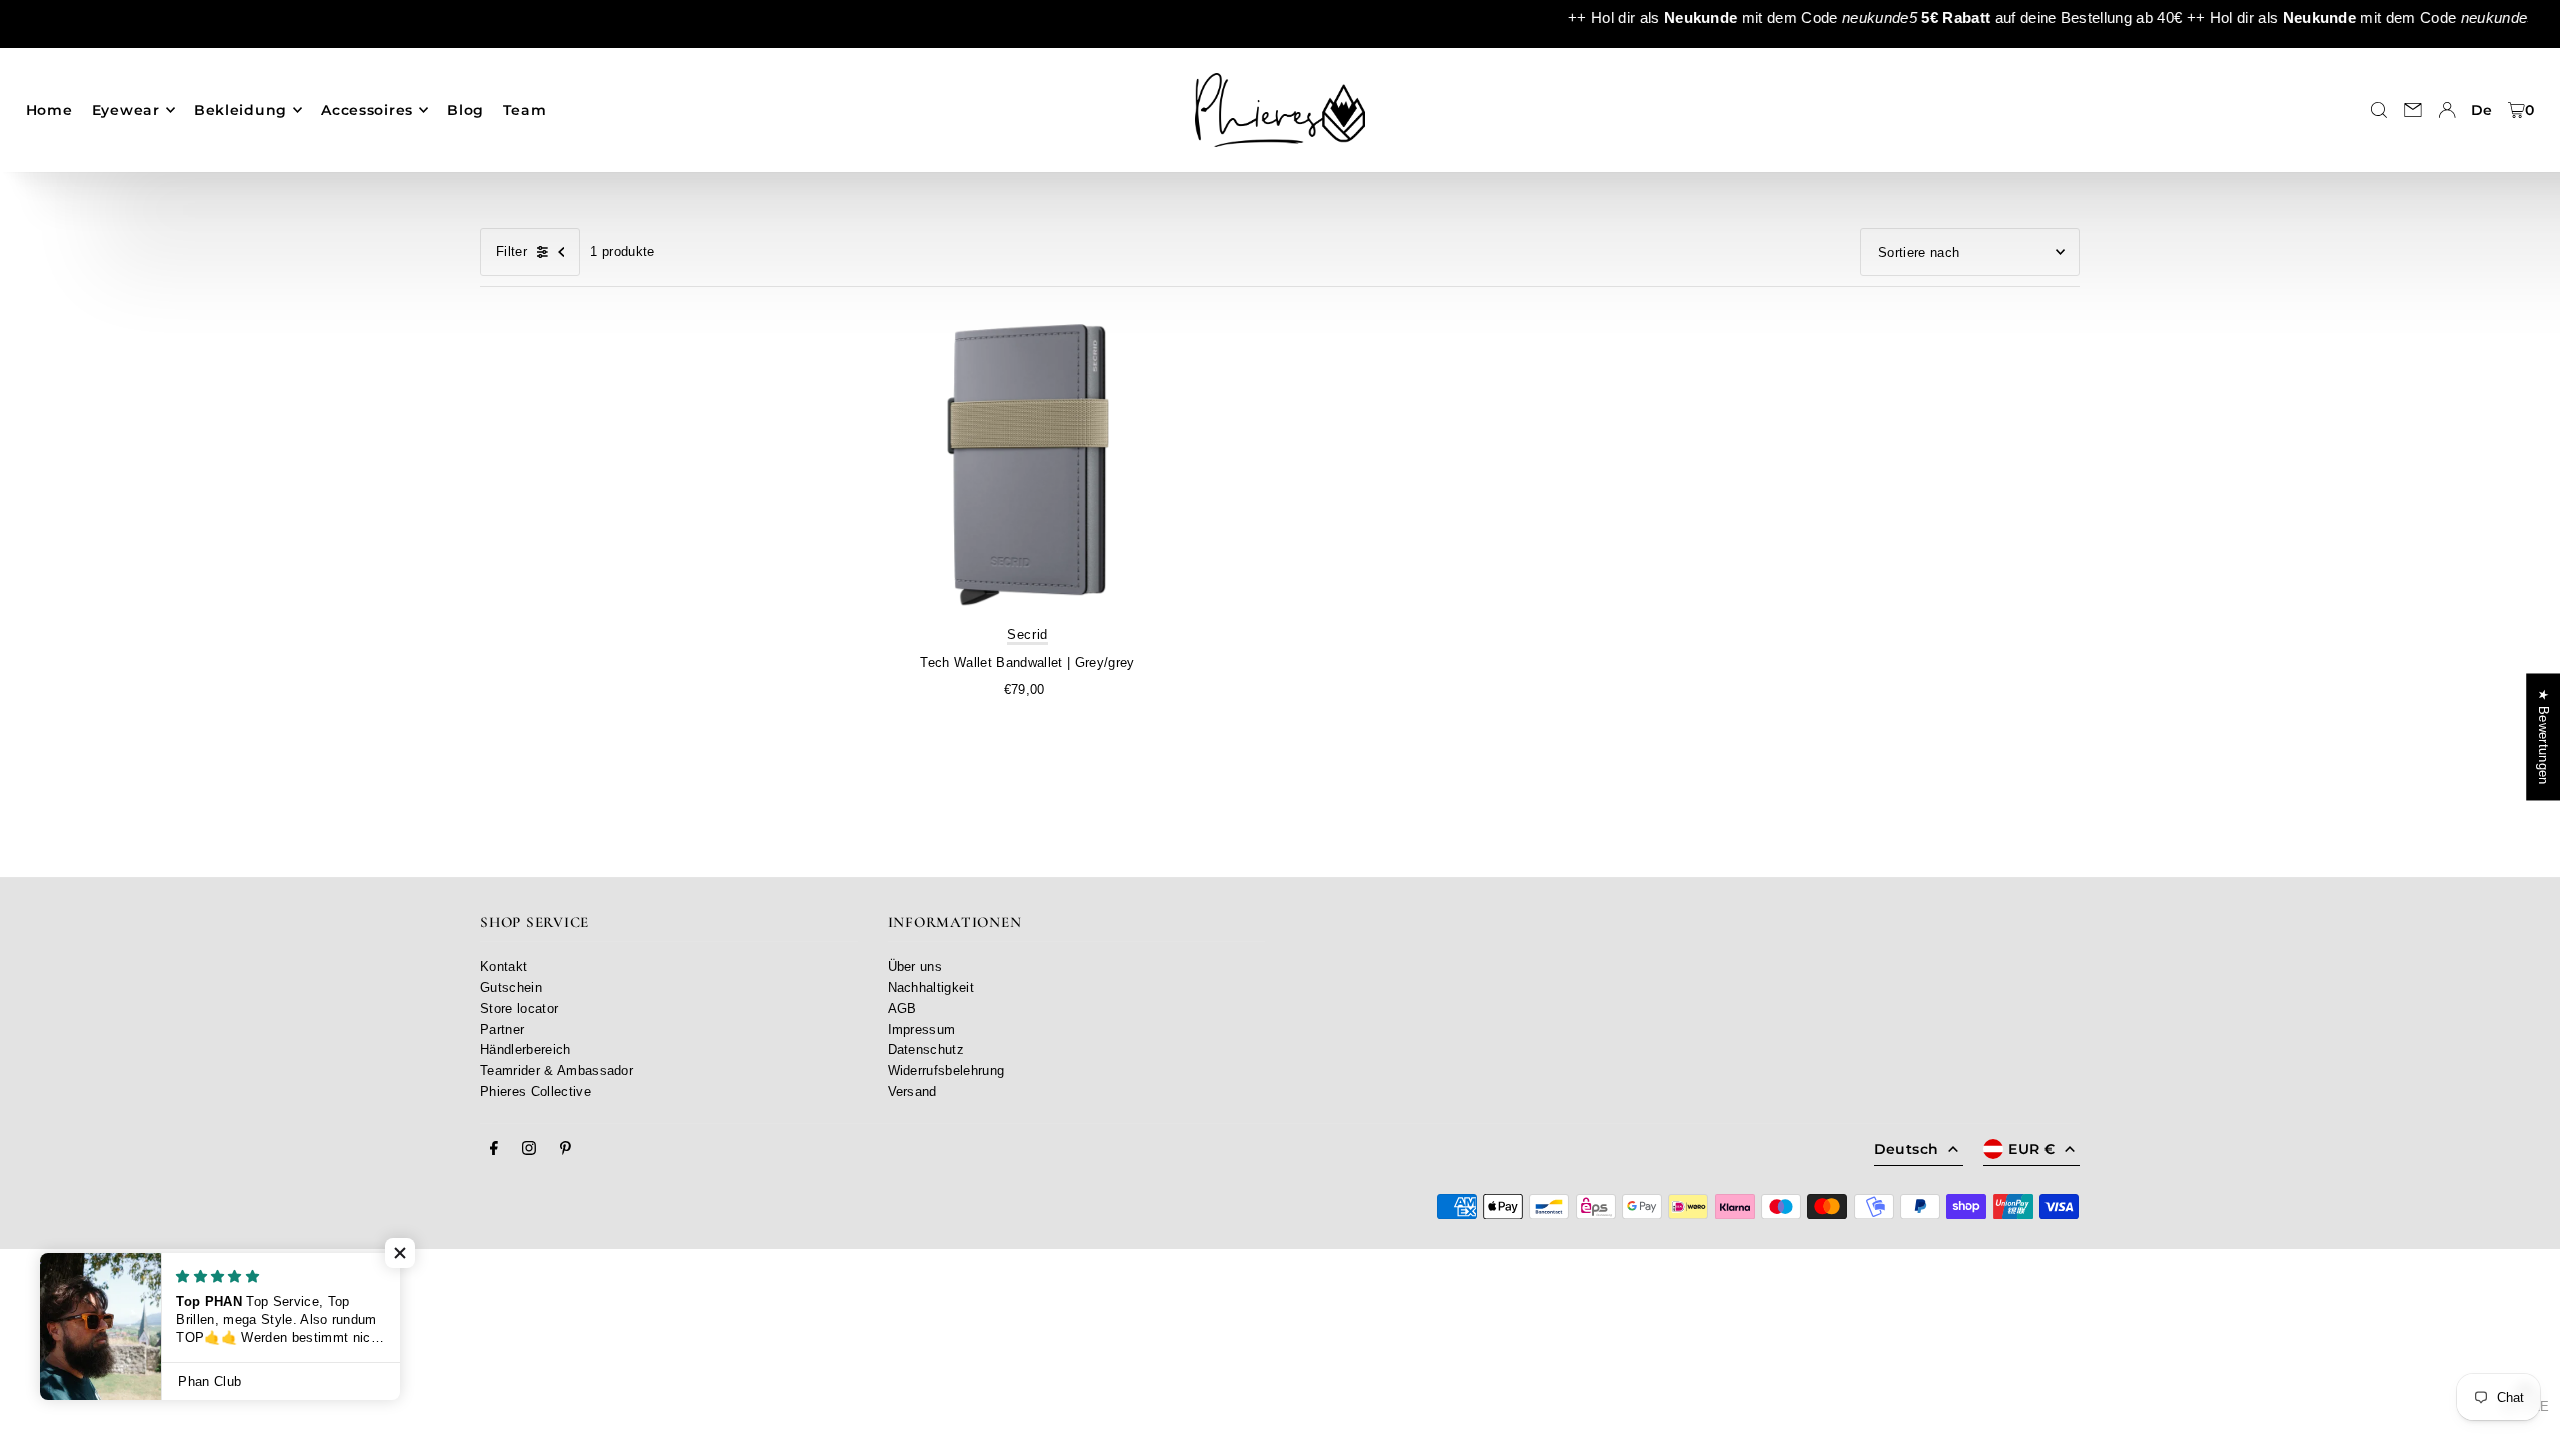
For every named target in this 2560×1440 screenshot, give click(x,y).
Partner (502, 1029)
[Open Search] (2379, 110)
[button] (400, 1253)
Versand (912, 1091)
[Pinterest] (565, 1149)
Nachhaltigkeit (931, 987)
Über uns (915, 966)
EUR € (2031, 1149)
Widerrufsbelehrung (946, 1070)
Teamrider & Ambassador (556, 1070)
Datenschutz (926, 1049)
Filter (511, 251)
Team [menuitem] (524, 110)
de (2482, 110)
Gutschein (511, 987)
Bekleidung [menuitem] (240, 110)
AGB (902, 1008)
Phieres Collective (535, 1091)
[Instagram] (529, 1149)
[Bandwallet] (1027, 466)
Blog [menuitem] (465, 110)
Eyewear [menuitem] (126, 110)
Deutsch (1906, 1149)
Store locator (519, 1008)
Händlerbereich (525, 1049)
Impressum (922, 1029)
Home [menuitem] (49, 110)
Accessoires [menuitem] (367, 110)
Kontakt (503, 966)
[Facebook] (494, 1149)
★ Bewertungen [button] (2543, 736)
